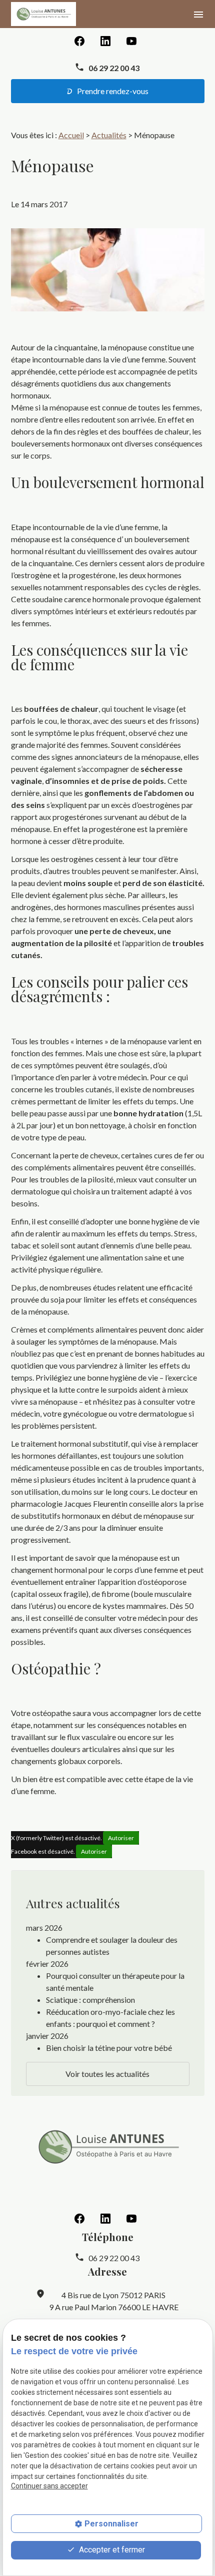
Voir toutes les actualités (107, 2074)
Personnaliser (111, 2524)
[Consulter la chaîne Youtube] (131, 40)
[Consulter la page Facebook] (79, 40)
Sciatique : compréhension (90, 2000)
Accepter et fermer (111, 2550)
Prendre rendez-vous (112, 91)
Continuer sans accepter (49, 2486)
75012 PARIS (113, 2295)
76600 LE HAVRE (114, 2307)
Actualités (109, 135)
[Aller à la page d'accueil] (43, 14)
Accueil (71, 135)
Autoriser (121, 1838)
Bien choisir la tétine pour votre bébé (109, 2048)
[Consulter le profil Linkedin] (105, 40)
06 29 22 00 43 (114, 68)
